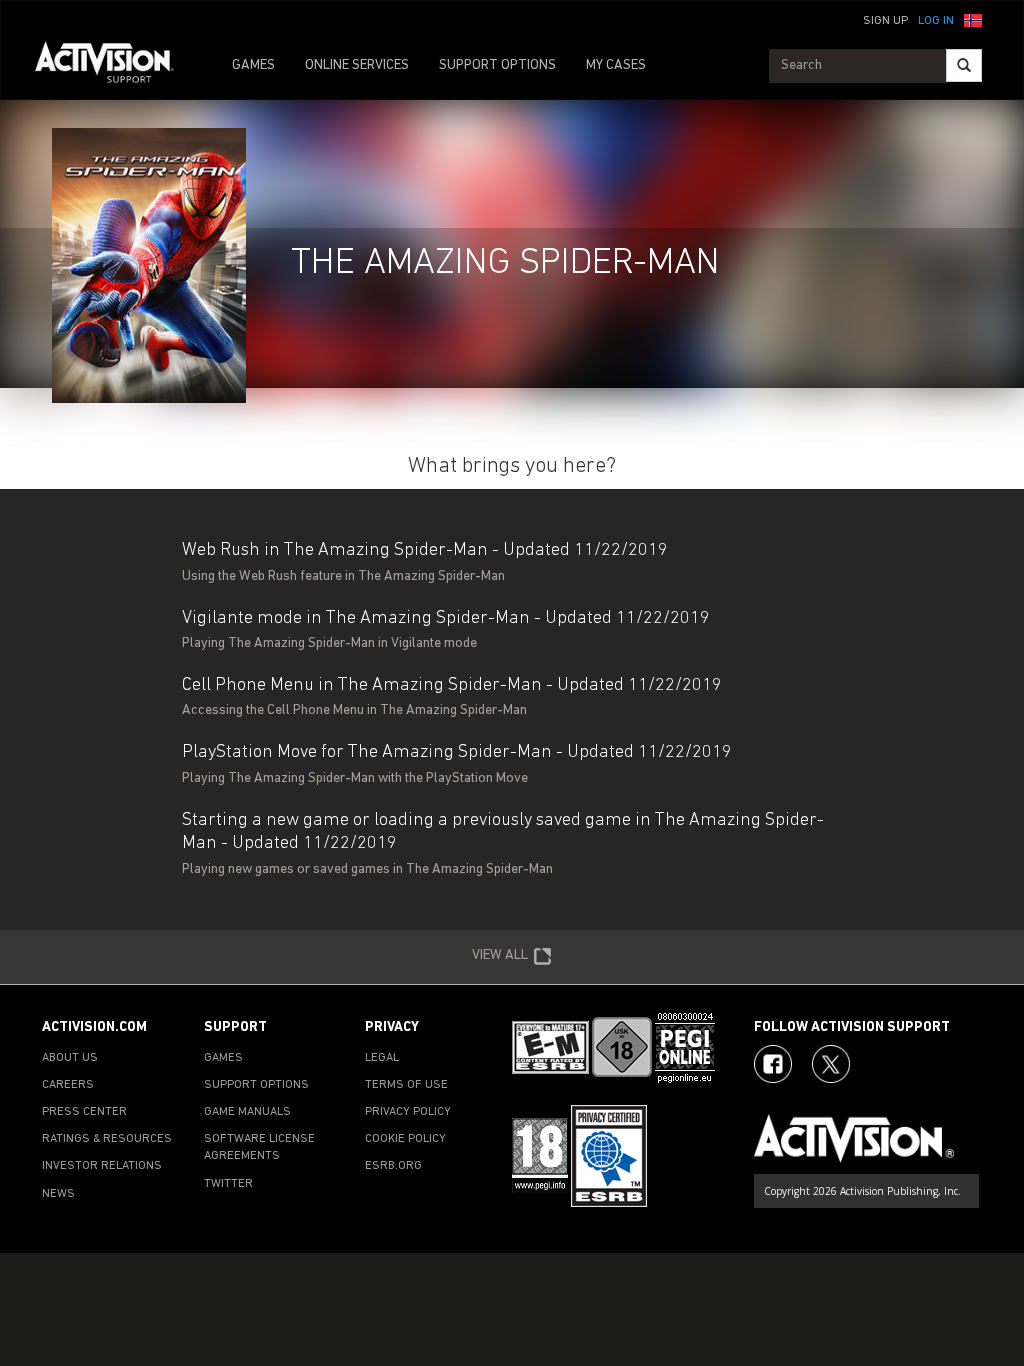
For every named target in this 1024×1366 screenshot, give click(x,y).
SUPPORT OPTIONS (497, 65)
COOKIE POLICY (405, 1139)
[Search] (964, 65)
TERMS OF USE (406, 1085)
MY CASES (616, 65)
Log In (936, 21)
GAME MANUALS (247, 1112)
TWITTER (228, 1184)
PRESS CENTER (84, 1112)
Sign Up (885, 21)
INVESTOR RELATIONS (102, 1166)
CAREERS (68, 1085)
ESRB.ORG (393, 1166)
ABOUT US (70, 1058)
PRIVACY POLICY (408, 1112)
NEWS (58, 1194)
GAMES (253, 65)
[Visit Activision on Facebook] (773, 1064)
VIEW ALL (500, 954)
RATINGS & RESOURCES (107, 1139)
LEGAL (382, 1058)
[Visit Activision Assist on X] (831, 1064)
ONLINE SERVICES (357, 65)
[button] (973, 19)
